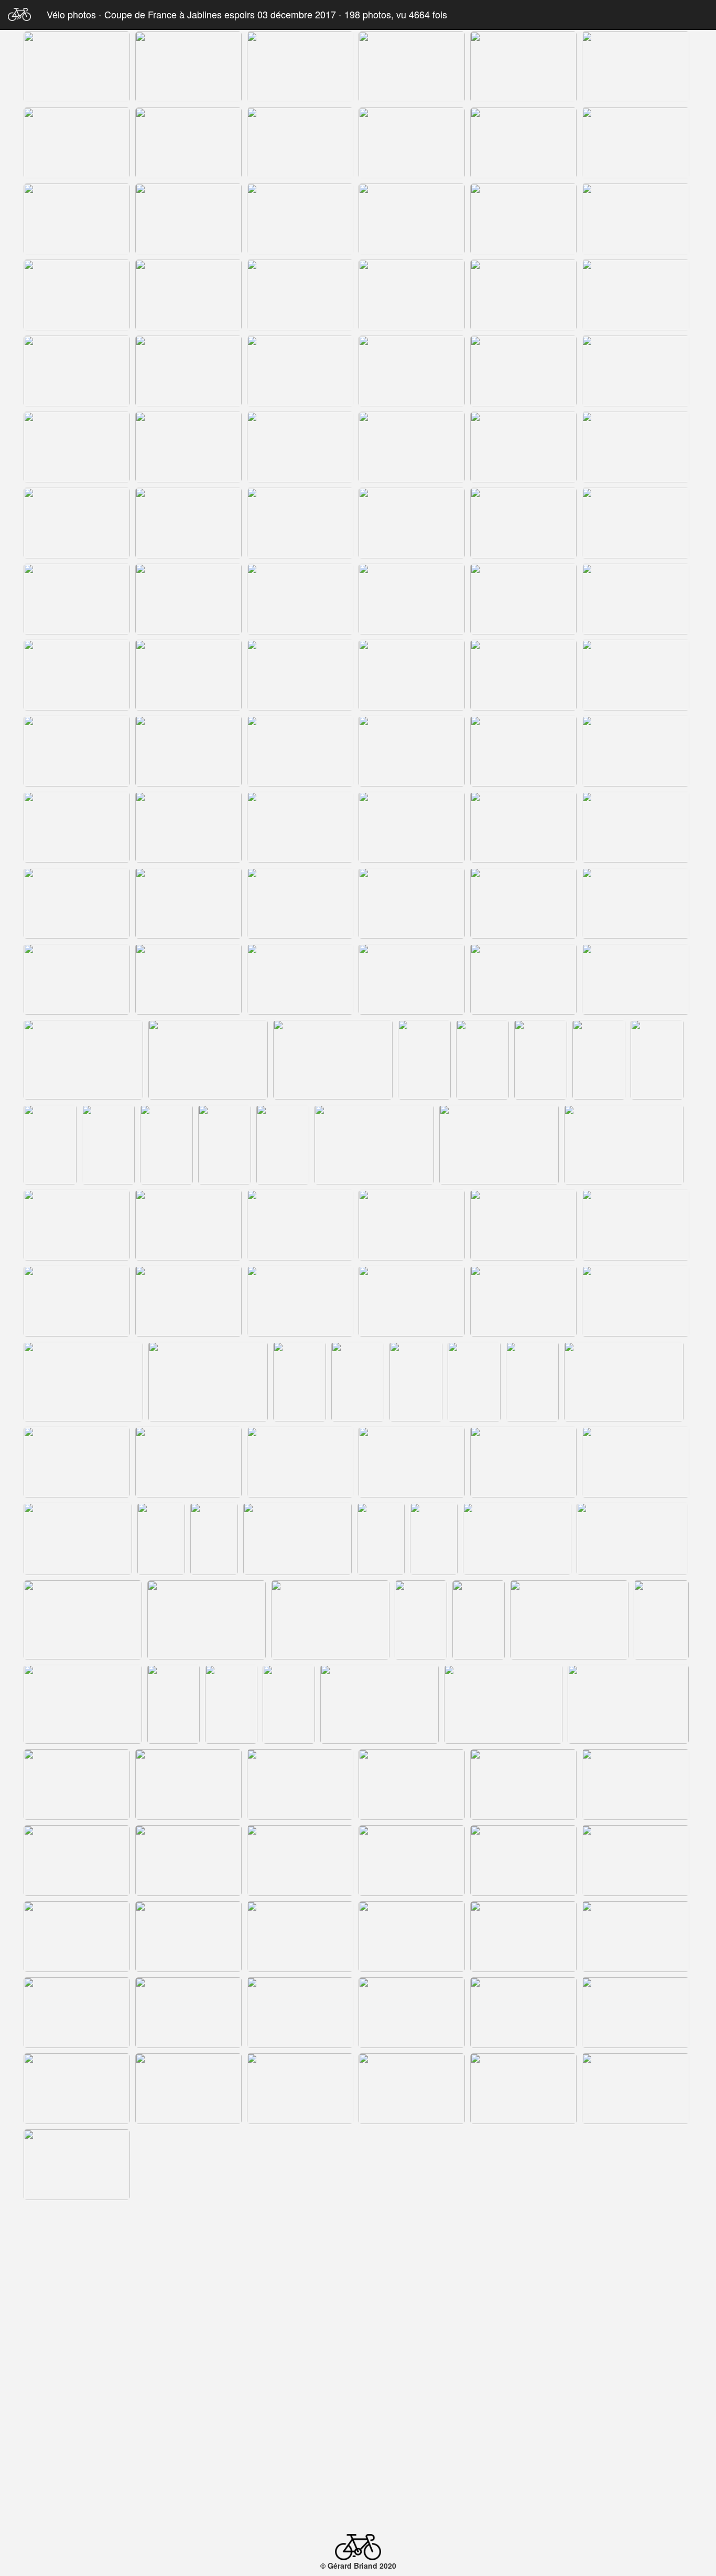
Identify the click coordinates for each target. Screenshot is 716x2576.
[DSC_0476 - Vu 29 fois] (636, 903)
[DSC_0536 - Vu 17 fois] (517, 1539)
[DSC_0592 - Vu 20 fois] (188, 2165)
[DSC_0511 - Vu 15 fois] (412, 1301)
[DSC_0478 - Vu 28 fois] (188, 979)
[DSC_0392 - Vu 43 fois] (77, 67)
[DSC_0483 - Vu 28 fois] (83, 1060)
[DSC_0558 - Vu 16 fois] (523, 1785)
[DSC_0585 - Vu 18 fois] (188, 2089)
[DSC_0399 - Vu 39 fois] (77, 143)
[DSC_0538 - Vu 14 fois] (83, 1620)
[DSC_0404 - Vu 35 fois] (523, 143)
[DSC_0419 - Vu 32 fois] (412, 295)
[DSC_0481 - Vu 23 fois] (523, 979)
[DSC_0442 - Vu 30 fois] (412, 523)
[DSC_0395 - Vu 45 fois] (412, 67)
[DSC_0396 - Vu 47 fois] (523, 67)
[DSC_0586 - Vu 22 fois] (300, 2089)
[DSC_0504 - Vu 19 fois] (412, 1225)
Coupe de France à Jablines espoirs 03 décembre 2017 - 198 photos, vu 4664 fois (276, 14)
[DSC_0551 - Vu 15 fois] (379, 1704)
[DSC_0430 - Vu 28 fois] (412, 371)
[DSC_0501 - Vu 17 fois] (77, 1225)
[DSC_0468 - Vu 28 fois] (412, 827)
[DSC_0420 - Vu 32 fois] (523, 295)
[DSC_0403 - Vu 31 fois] (412, 143)
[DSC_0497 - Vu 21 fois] (374, 1145)
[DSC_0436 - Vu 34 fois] (412, 447)
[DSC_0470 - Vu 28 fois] (636, 827)
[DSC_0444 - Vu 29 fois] (523, 523)
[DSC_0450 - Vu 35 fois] (523, 599)
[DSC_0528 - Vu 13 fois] (636, 1462)
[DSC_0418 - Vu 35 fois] (300, 295)
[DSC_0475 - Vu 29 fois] (523, 903)
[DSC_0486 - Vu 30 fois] (424, 1060)
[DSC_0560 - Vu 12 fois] (77, 1861)
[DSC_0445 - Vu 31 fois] (636, 523)
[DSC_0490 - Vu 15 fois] (657, 1060)
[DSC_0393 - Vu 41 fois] (188, 67)
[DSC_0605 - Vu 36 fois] (636, 2241)
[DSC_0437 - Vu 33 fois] (523, 447)
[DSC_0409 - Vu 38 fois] (300, 219)
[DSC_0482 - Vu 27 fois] (636, 979)
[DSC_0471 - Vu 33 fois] (77, 903)
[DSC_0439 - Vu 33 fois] (77, 523)
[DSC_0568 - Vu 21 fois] (300, 1937)
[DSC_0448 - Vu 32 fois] (300, 599)
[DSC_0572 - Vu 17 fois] (77, 2013)
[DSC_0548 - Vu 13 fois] (173, 1704)
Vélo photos (73, 14)
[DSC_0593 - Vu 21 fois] (300, 2165)
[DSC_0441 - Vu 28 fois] (300, 523)
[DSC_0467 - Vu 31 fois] (300, 827)
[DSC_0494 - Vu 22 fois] (166, 1145)
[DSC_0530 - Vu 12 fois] (161, 1539)
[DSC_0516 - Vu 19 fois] (300, 1382)
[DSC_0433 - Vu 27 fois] (77, 447)
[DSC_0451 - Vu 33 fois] (636, 599)
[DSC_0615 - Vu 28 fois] (412, 2393)
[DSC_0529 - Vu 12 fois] (78, 1539)
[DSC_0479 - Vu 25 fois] (300, 979)
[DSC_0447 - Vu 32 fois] (188, 599)
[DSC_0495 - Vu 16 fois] (225, 1145)
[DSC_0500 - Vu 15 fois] (624, 1145)
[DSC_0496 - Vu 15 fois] (283, 1145)
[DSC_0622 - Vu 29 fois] (50, 2473)
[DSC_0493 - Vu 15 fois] (108, 1145)
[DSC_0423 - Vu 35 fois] (188, 371)
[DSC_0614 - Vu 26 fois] (300, 2393)
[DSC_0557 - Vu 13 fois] (412, 1785)
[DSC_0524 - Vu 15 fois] (188, 1462)
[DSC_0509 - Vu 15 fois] (188, 1301)
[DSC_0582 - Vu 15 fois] (523, 2013)
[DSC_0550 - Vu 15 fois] (289, 1704)
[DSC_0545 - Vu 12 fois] (661, 1620)
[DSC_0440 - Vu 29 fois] (188, 523)
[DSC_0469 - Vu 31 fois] (523, 827)
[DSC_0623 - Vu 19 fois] (108, 2473)
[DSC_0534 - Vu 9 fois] (381, 1539)
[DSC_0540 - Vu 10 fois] (330, 1620)
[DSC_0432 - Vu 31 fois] (636, 371)
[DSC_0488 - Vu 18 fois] (541, 1060)
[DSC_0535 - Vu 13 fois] (434, 1539)
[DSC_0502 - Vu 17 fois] (188, 1225)
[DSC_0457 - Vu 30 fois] (636, 675)
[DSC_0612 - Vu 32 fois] (77, 2393)
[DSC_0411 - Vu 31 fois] (412, 219)
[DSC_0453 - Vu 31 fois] (188, 675)
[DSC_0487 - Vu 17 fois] (482, 1060)
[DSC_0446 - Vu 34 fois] (77, 599)
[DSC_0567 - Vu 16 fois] (188, 1937)
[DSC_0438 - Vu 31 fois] (636, 447)
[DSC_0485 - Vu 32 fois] (333, 1060)
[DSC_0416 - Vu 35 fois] (77, 295)
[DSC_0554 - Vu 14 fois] (77, 1785)
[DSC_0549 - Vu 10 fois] (231, 1704)
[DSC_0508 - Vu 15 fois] (77, 1301)
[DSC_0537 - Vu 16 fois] (632, 1539)
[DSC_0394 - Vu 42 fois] (300, 67)
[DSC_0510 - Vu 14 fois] (300, 1301)
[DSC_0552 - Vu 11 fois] (503, 1704)
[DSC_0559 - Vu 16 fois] (636, 1785)
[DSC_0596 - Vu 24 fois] (636, 2165)
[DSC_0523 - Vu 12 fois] (77, 1462)
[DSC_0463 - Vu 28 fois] (636, 751)
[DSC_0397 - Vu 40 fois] (636, 67)
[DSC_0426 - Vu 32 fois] (300, 371)
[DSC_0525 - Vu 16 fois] (300, 1462)
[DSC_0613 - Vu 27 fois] (188, 2393)
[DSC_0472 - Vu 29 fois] (188, 903)
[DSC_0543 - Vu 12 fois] (569, 1620)
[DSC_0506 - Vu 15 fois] (636, 1225)
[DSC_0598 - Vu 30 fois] (188, 2241)
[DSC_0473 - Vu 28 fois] (300, 903)
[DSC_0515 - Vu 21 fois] (208, 1382)
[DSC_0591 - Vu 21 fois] (77, 2165)
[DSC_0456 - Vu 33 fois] (523, 675)
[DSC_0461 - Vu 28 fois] (412, 751)
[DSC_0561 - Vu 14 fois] (188, 1861)
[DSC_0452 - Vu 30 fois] (77, 675)
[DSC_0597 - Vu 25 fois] (77, 2241)
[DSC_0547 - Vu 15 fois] (83, 1704)
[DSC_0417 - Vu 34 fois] (188, 295)
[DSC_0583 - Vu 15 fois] (636, 2013)
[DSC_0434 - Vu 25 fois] (188, 447)
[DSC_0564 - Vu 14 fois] (523, 1861)
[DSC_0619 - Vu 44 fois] (636, 2393)
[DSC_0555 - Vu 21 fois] (188, 1785)
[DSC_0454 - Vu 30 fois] (300, 675)
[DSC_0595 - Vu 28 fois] (523, 2165)
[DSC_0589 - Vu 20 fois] (523, 2089)
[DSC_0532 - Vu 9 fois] (214, 1539)
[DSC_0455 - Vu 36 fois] (412, 675)
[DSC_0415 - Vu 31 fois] (636, 219)
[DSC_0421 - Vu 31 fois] (636, 295)
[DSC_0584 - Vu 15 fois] (77, 2089)
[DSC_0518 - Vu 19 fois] (358, 1382)
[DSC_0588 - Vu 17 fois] (412, 2089)
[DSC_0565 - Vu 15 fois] (636, 1861)
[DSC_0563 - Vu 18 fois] (412, 1861)
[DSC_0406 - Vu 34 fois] (77, 219)
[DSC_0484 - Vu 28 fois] (208, 1060)
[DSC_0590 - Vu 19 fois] (636, 2089)
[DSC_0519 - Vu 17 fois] (416, 1382)
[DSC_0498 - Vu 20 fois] (499, 1145)
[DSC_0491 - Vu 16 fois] (50, 1145)
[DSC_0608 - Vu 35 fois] (300, 2317)
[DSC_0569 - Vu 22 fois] (412, 1937)
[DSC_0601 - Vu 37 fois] (412, 2241)
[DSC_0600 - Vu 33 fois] (300, 2241)
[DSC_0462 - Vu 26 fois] (523, 751)
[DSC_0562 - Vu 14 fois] (300, 1861)
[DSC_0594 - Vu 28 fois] (412, 2165)
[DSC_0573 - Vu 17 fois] (188, 2013)
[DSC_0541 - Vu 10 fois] (421, 1620)
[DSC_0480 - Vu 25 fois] (412, 979)
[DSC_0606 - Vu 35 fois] (77, 2317)
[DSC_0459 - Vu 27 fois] (188, 751)
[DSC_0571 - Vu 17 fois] (636, 1937)
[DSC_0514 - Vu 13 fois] (83, 1382)
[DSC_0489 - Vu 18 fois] (599, 1060)
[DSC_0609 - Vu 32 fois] (412, 2317)
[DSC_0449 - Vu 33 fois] (412, 599)
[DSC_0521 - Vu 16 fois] (532, 1382)
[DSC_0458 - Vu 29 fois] (77, 751)
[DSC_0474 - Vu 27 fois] (412, 903)
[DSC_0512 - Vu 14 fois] (523, 1301)
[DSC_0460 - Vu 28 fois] (300, 751)
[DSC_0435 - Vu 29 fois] (300, 447)
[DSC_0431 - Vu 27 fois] (523, 371)
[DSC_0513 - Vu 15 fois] (636, 1301)
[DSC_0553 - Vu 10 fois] (628, 1704)
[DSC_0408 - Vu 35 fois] (188, 219)
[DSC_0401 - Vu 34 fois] (188, 143)
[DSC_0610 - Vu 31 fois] (523, 2317)
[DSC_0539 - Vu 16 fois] (207, 1620)
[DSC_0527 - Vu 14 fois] (523, 1462)
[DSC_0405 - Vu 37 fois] (636, 143)
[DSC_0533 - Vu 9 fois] (297, 1539)
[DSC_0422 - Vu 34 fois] (77, 371)
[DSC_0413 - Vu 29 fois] (523, 219)
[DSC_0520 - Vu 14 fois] (474, 1382)
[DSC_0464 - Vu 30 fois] (77, 827)
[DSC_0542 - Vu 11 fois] (479, 1620)
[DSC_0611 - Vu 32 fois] (636, 2317)
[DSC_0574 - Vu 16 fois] (300, 2013)
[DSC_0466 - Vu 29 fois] (188, 827)
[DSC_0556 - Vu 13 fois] (300, 1785)
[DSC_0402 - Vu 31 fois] (300, 143)
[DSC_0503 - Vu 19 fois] (300, 1225)
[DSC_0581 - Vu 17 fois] (412, 2013)
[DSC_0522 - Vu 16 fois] (624, 1382)
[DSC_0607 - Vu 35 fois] (188, 2317)
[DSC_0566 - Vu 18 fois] (77, 1937)
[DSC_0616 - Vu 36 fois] (523, 2393)
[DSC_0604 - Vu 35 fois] (523, 2241)
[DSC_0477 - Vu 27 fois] (77, 979)
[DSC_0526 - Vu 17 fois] (412, 1462)
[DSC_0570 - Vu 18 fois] (523, 1937)
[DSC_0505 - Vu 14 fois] (523, 1225)
